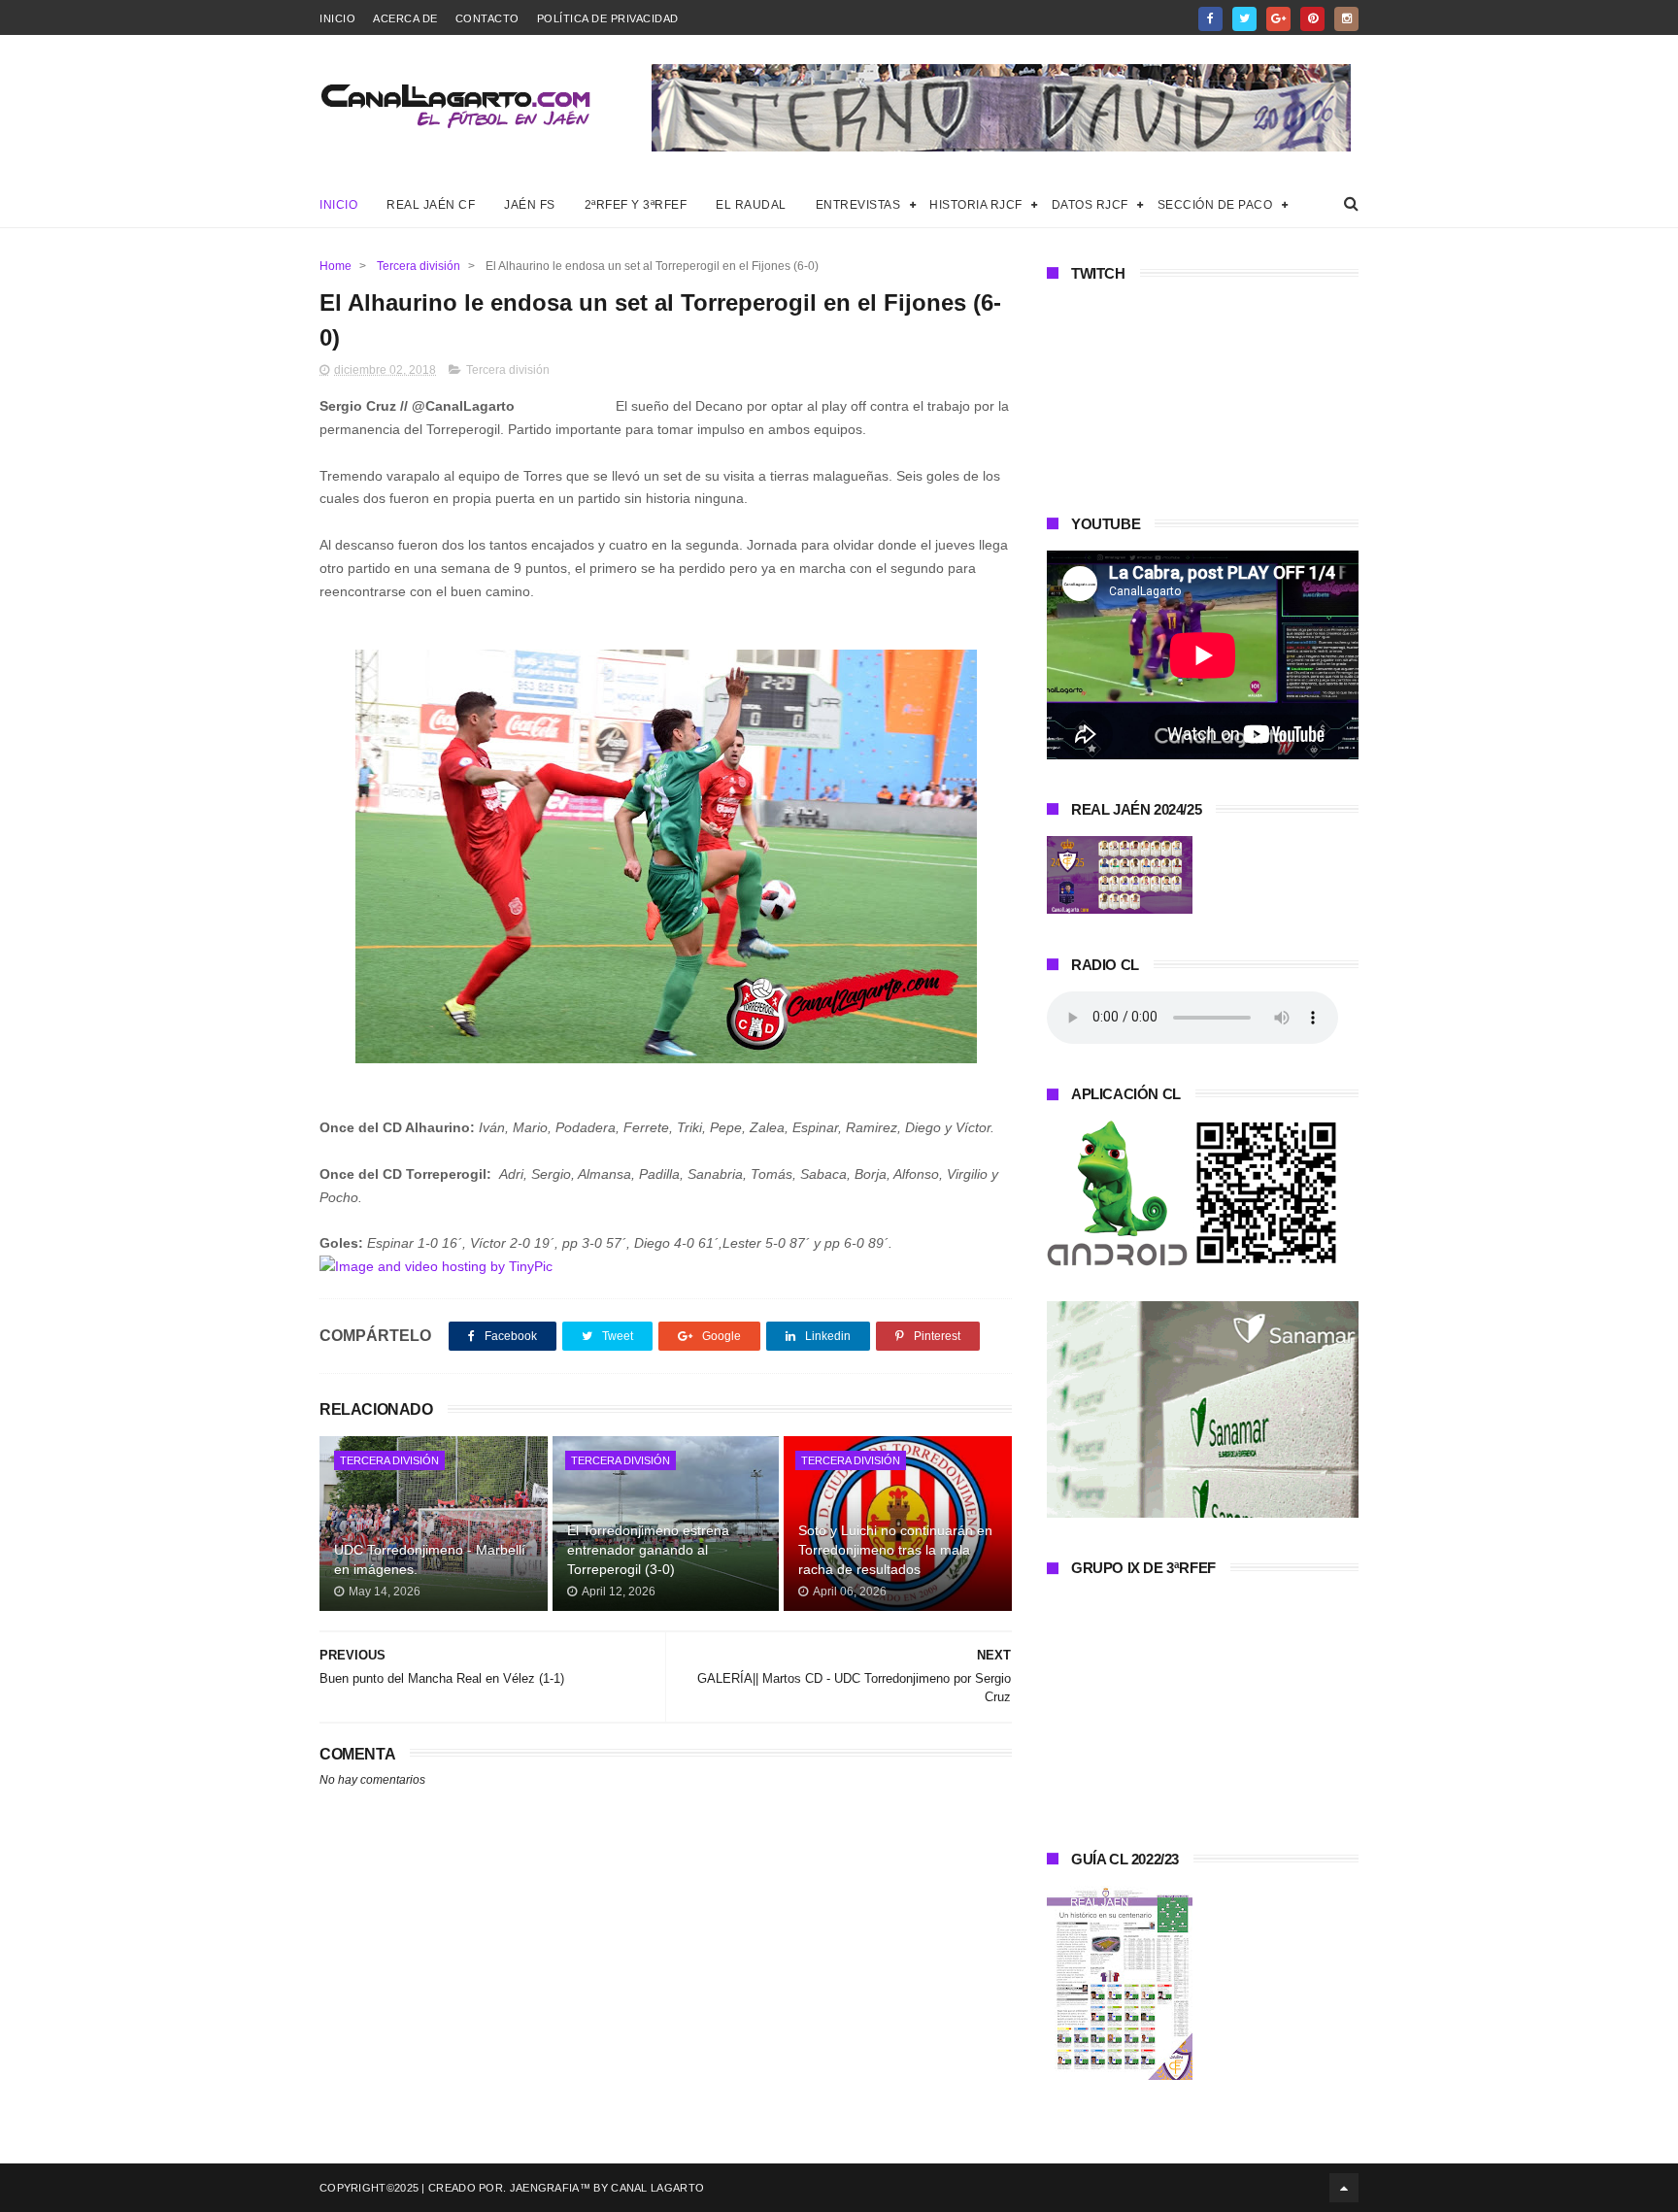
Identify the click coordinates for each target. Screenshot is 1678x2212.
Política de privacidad (608, 18)
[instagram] (1346, 19)
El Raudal (751, 205)
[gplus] (1278, 19)
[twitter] (1244, 19)
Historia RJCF (976, 205)
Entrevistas (858, 205)
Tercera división (419, 266)
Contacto (487, 18)
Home (336, 266)
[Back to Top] (1344, 2188)
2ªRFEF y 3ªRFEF (636, 205)
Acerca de (405, 18)
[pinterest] (1312, 19)
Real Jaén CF (431, 205)
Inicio (337, 18)
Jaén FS (530, 205)
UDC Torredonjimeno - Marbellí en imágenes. (430, 1559)
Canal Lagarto (657, 2188)
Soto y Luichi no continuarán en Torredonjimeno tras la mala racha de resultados (895, 1549)
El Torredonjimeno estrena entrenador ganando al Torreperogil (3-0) (648, 1549)
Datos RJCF (1090, 205)
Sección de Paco (1215, 205)
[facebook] (1210, 19)
